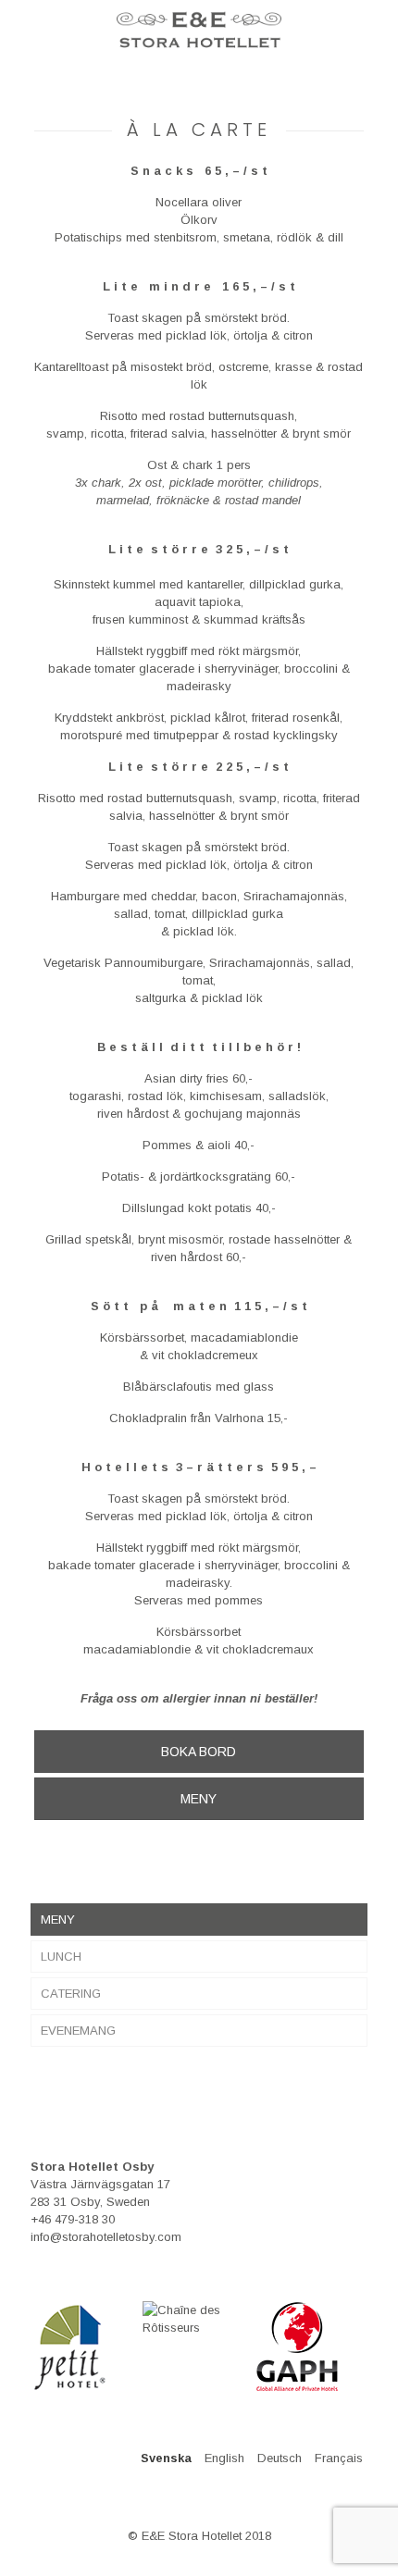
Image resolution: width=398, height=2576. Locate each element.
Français (339, 2458)
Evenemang (78, 2031)
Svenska (166, 2458)
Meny (58, 1920)
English (224, 2458)
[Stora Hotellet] (199, 28)
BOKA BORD (199, 1752)
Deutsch (280, 2458)
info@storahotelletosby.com (106, 2237)
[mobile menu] (25, 28)
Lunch (61, 1957)
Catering (71, 1994)
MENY (199, 1799)
